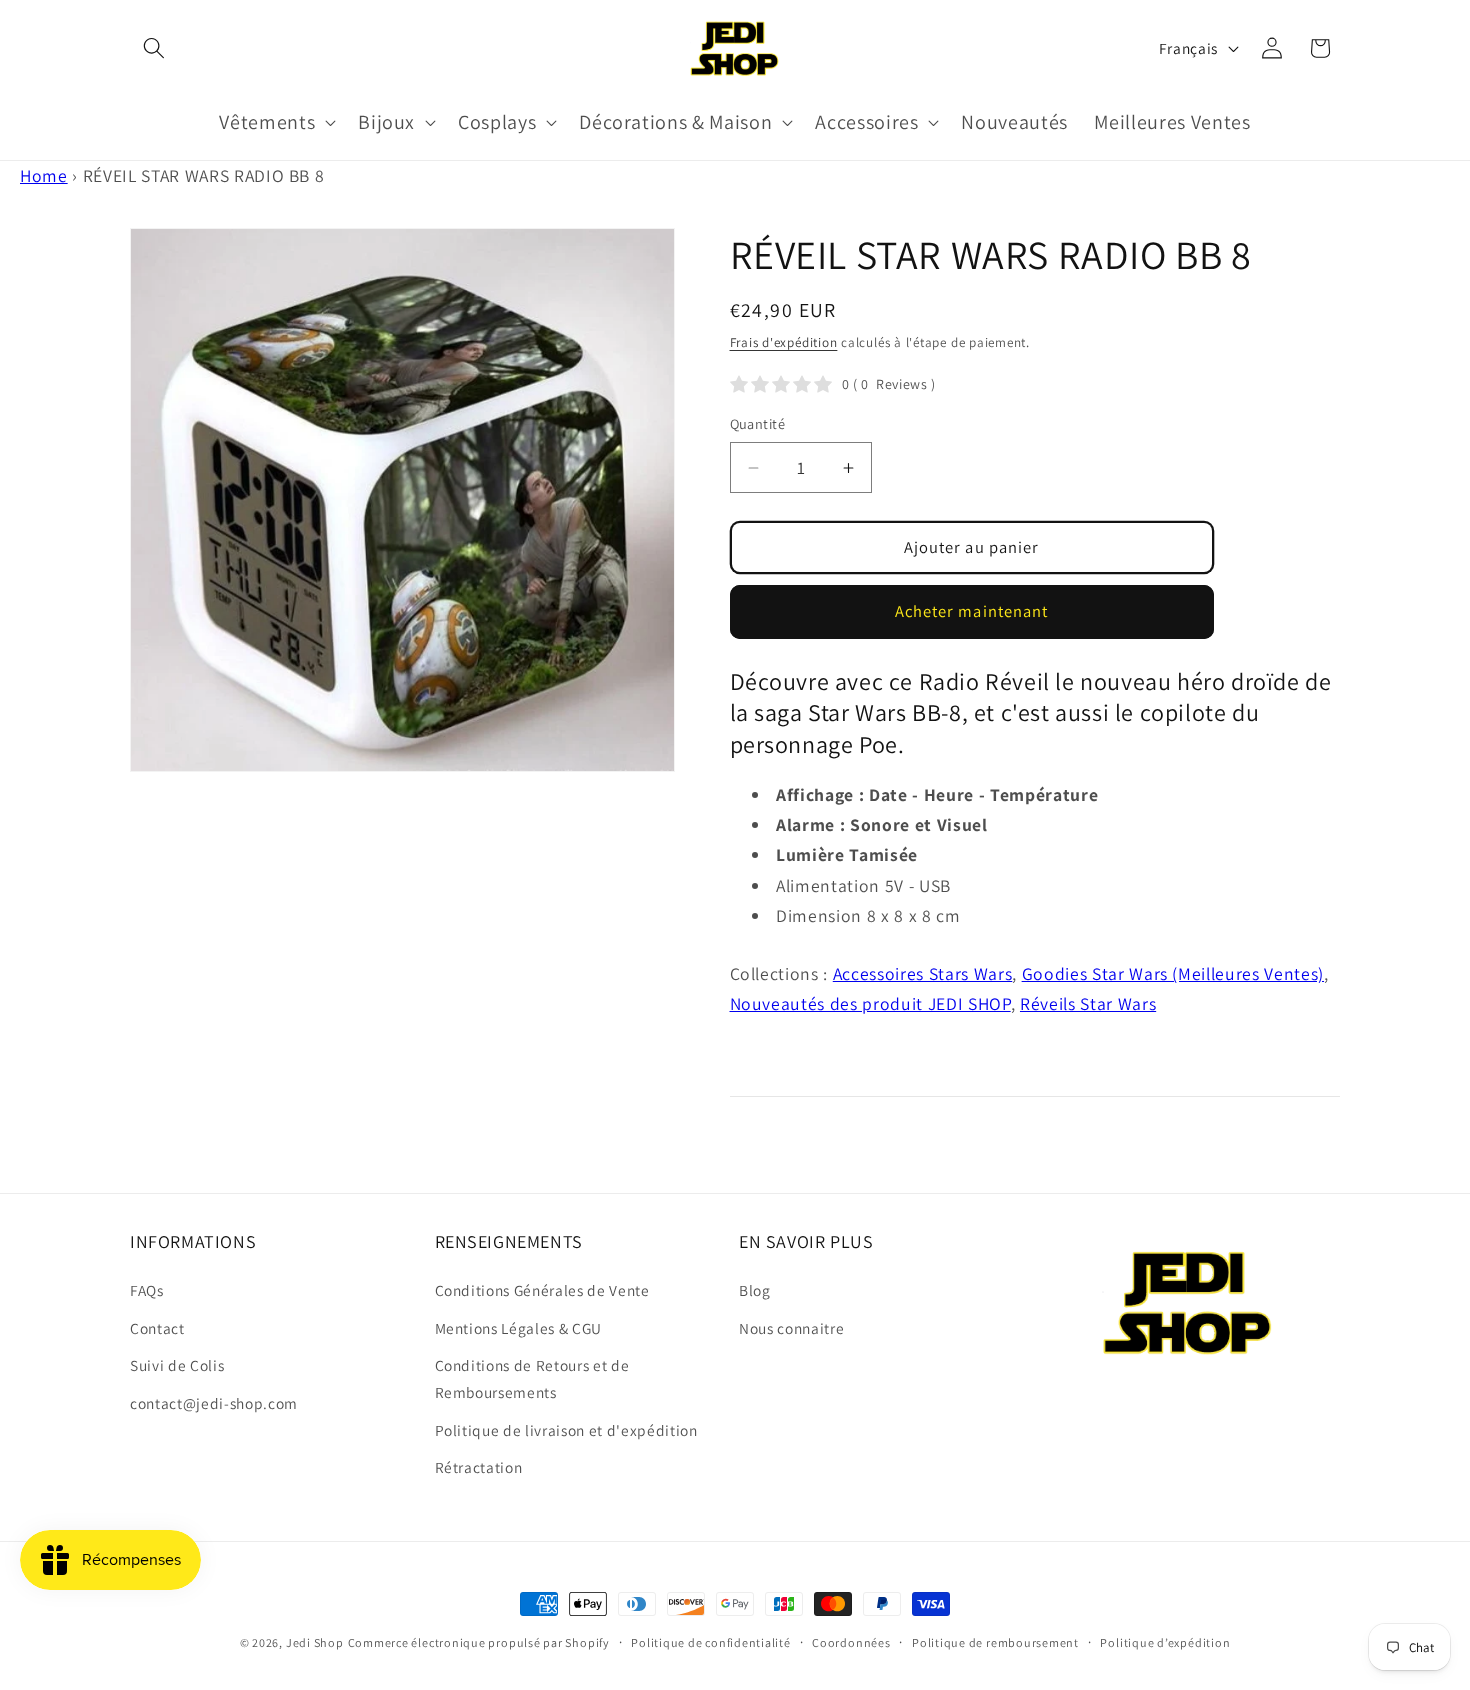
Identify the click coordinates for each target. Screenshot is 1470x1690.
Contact (157, 1328)
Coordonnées (851, 1642)
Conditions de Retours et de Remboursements (532, 1378)
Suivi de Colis (177, 1365)
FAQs (147, 1290)
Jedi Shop (315, 1642)
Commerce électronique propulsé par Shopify (479, 1642)
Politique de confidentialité (711, 1642)
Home (44, 175)
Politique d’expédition (1165, 1642)
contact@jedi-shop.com (214, 1403)
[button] (154, 48)
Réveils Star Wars (1088, 1003)
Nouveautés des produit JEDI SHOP (870, 1003)
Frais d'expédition (784, 342)
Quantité (758, 423)
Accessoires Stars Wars (923, 973)
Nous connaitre (791, 1328)
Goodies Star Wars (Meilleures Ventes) (1173, 973)
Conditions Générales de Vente (542, 1290)
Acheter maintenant (972, 611)
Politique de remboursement (995, 1642)
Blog (755, 1290)
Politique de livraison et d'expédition (566, 1430)
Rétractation (479, 1467)
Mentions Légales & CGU (519, 1328)
